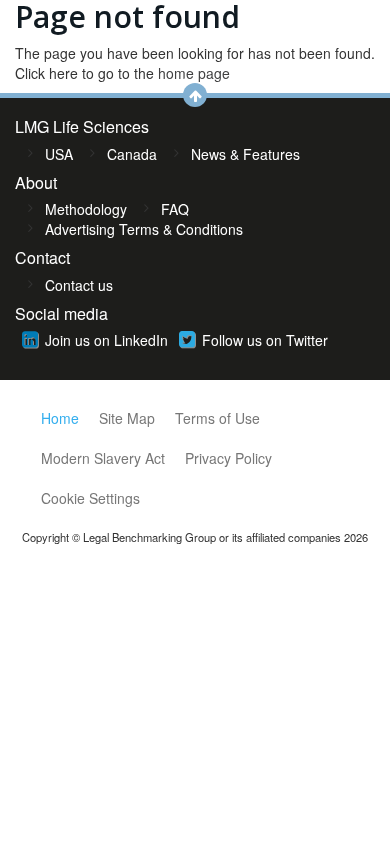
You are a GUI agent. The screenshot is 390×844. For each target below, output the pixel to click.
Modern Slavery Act (103, 458)
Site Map (127, 418)
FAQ (175, 209)
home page (194, 73)
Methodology (86, 209)
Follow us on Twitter (265, 340)
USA (59, 154)
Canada (132, 154)
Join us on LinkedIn (106, 340)
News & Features (245, 154)
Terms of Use (217, 418)
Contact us (79, 285)
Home (60, 418)
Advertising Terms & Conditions (144, 229)
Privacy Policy (228, 458)
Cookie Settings (90, 498)
